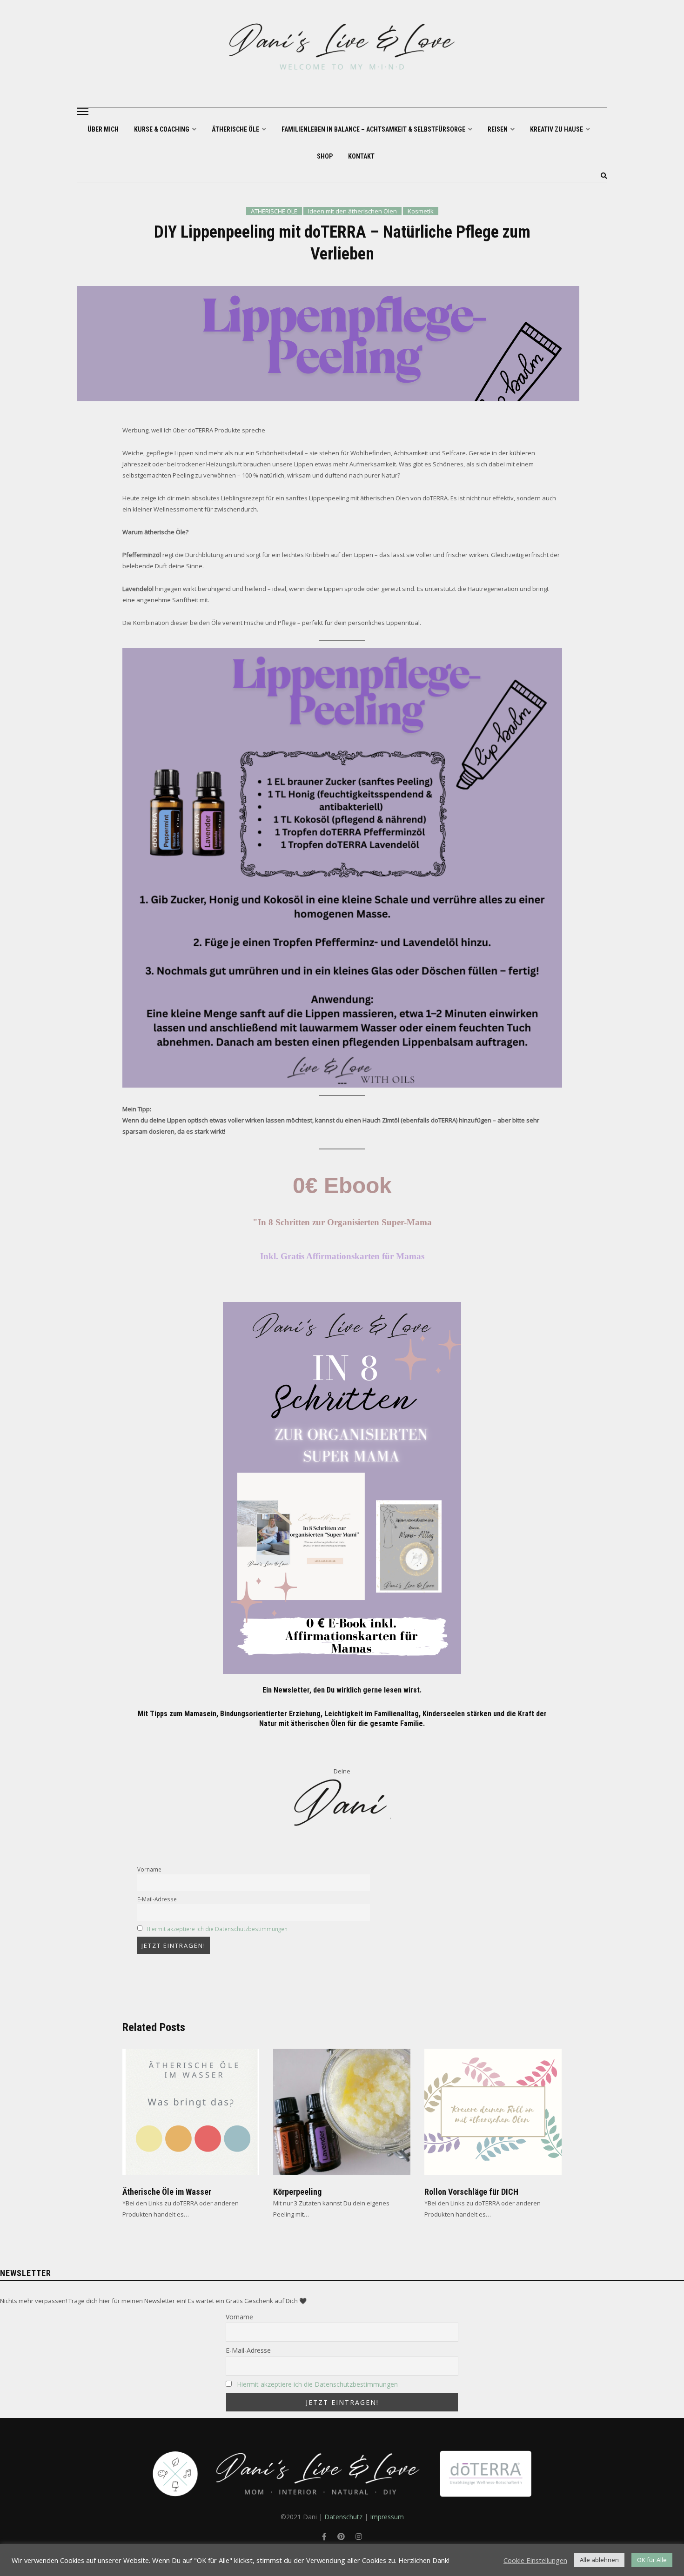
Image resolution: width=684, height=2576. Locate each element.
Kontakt (361, 156)
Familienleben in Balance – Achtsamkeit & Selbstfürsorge (374, 129)
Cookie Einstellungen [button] (535, 2560)
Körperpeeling (297, 2192)
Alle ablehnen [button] (599, 2560)
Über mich (103, 129)
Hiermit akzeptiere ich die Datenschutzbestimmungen (217, 1929)
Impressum (387, 2517)
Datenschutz (343, 2517)
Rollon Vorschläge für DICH (471, 2192)
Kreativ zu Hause (557, 129)
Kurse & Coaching (162, 129)
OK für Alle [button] (652, 2560)
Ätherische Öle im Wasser (167, 2192)
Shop (325, 156)
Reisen (498, 129)
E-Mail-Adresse (157, 1899)
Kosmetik (421, 211)
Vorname (149, 1869)
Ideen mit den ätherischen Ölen (352, 211)
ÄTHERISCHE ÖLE (236, 129)
